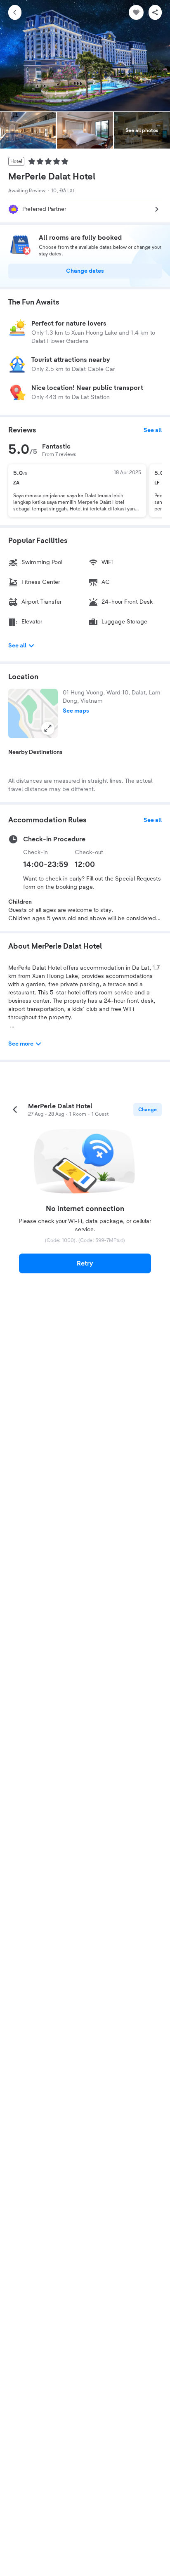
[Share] (155, 12)
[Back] (15, 12)
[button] (33, 713)
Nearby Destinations (35, 752)
